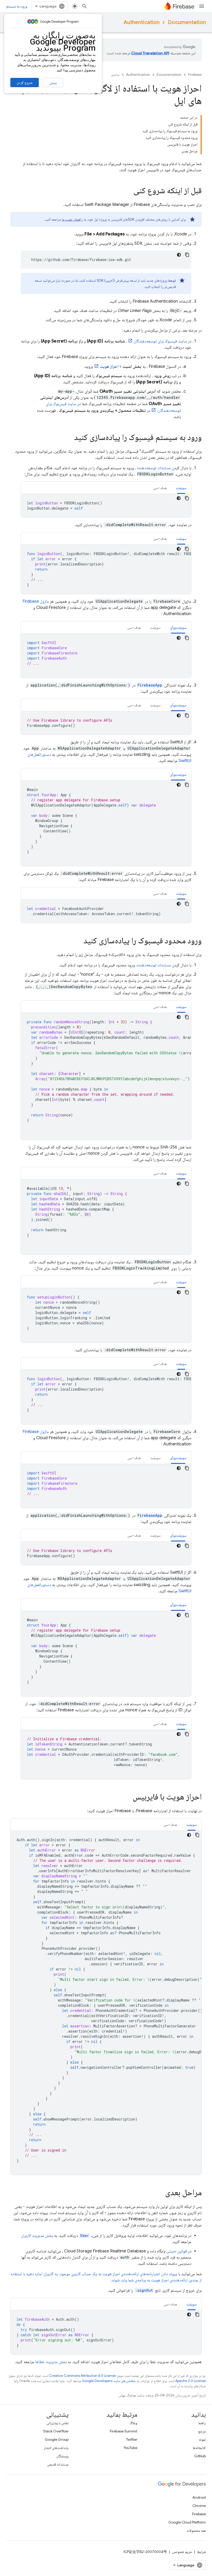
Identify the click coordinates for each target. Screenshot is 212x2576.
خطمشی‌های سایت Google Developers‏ (109, 2381)
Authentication (142, 22)
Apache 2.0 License (191, 2381)
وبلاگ (134, 2423)
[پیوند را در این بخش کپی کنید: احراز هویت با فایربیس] (127, 1797)
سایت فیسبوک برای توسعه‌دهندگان (160, 341)
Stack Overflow (56, 2431)
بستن (53, 83)
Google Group (57, 2439)
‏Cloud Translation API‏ (150, 53)
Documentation (187, 22)
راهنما (202, 2423)
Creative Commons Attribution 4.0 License (82, 2376)
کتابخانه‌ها (199, 2448)
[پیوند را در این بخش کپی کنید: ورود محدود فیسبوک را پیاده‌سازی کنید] (78, 941)
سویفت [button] (181, 488)
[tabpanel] (106, 506)
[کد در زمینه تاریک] (179, 255)
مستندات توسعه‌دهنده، (153, 965)
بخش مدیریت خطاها (51, 2362)
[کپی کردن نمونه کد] (187, 255)
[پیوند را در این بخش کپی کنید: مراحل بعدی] (160, 2193)
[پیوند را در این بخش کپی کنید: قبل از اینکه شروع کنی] (128, 191)
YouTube (130, 2448)
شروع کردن (25, 83)
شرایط (201, 2552)
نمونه (202, 2439)
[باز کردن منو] (202, 6)
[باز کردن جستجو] (85, 6)
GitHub (200, 2456)
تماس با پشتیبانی (57, 2423)
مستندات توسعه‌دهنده (154, 468)
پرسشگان (62, 2456)
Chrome (199, 2506)
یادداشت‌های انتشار (56, 2448)
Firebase (195, 75)
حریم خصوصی (182, 2552)
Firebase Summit (124, 2431)
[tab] (181, 488)
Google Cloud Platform (187, 2522)
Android (199, 2497)
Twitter (132, 2439)
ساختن (115, 75)
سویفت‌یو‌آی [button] (178, 628)
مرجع (202, 2431)
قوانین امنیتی (177, 2251)
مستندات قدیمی (58, 2464)
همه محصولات (196, 2530)
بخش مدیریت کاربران (37, 2236)
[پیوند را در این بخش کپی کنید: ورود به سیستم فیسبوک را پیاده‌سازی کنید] (69, 438)
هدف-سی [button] (160, 488)
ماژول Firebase (36, 601)
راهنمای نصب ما (72, 219)
